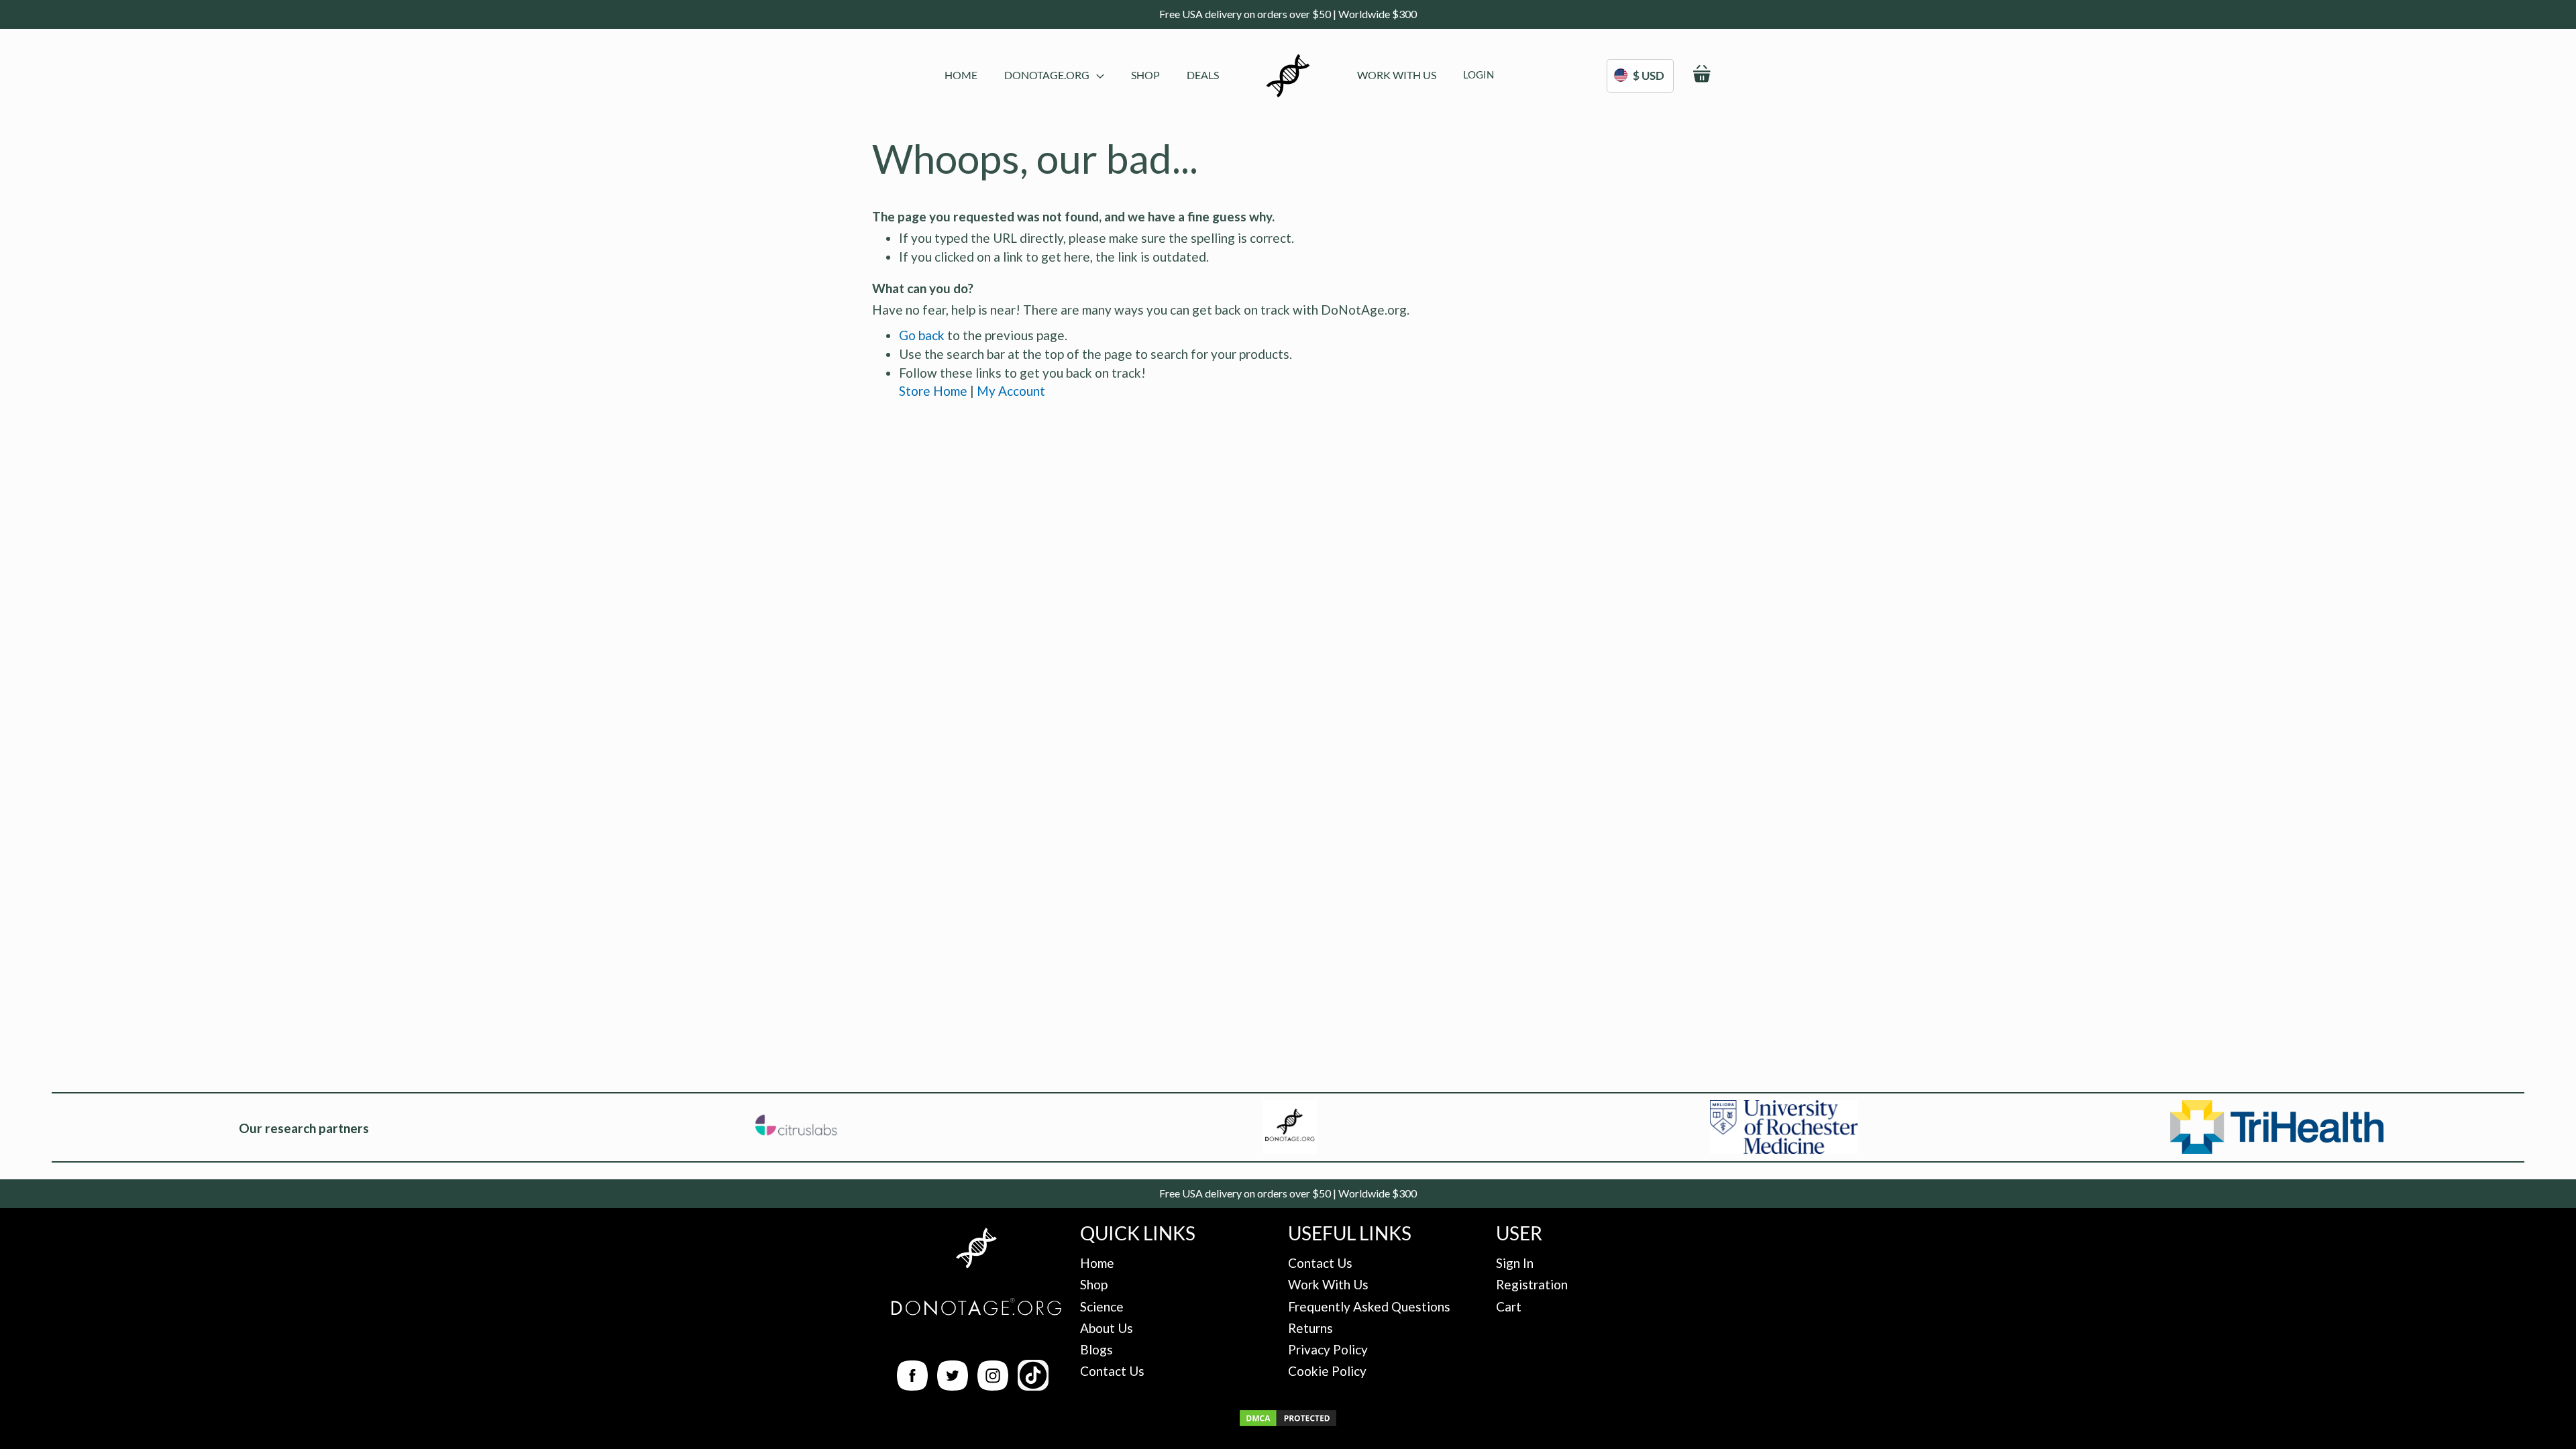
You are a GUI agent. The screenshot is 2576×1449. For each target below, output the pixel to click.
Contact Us (1112, 1371)
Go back (922, 335)
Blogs (1096, 1349)
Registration (1532, 1284)
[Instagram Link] (993, 1386)
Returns (1310, 1328)
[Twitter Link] (953, 1386)
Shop (1094, 1284)
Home (1097, 1263)
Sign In (1515, 1263)
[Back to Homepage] (976, 1250)
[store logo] (1288, 76)
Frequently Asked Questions (1369, 1306)
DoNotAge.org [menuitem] (1047, 75)
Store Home (933, 391)
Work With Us (1328, 1284)
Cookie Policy (1327, 1371)
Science (1102, 1306)
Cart (1509, 1306)
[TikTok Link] (1033, 1386)
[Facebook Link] (912, 1386)
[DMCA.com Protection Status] (1288, 1423)
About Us (1107, 1328)
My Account (1011, 391)
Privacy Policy (1328, 1349)
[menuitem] (961, 75)
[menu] (1082, 76)
